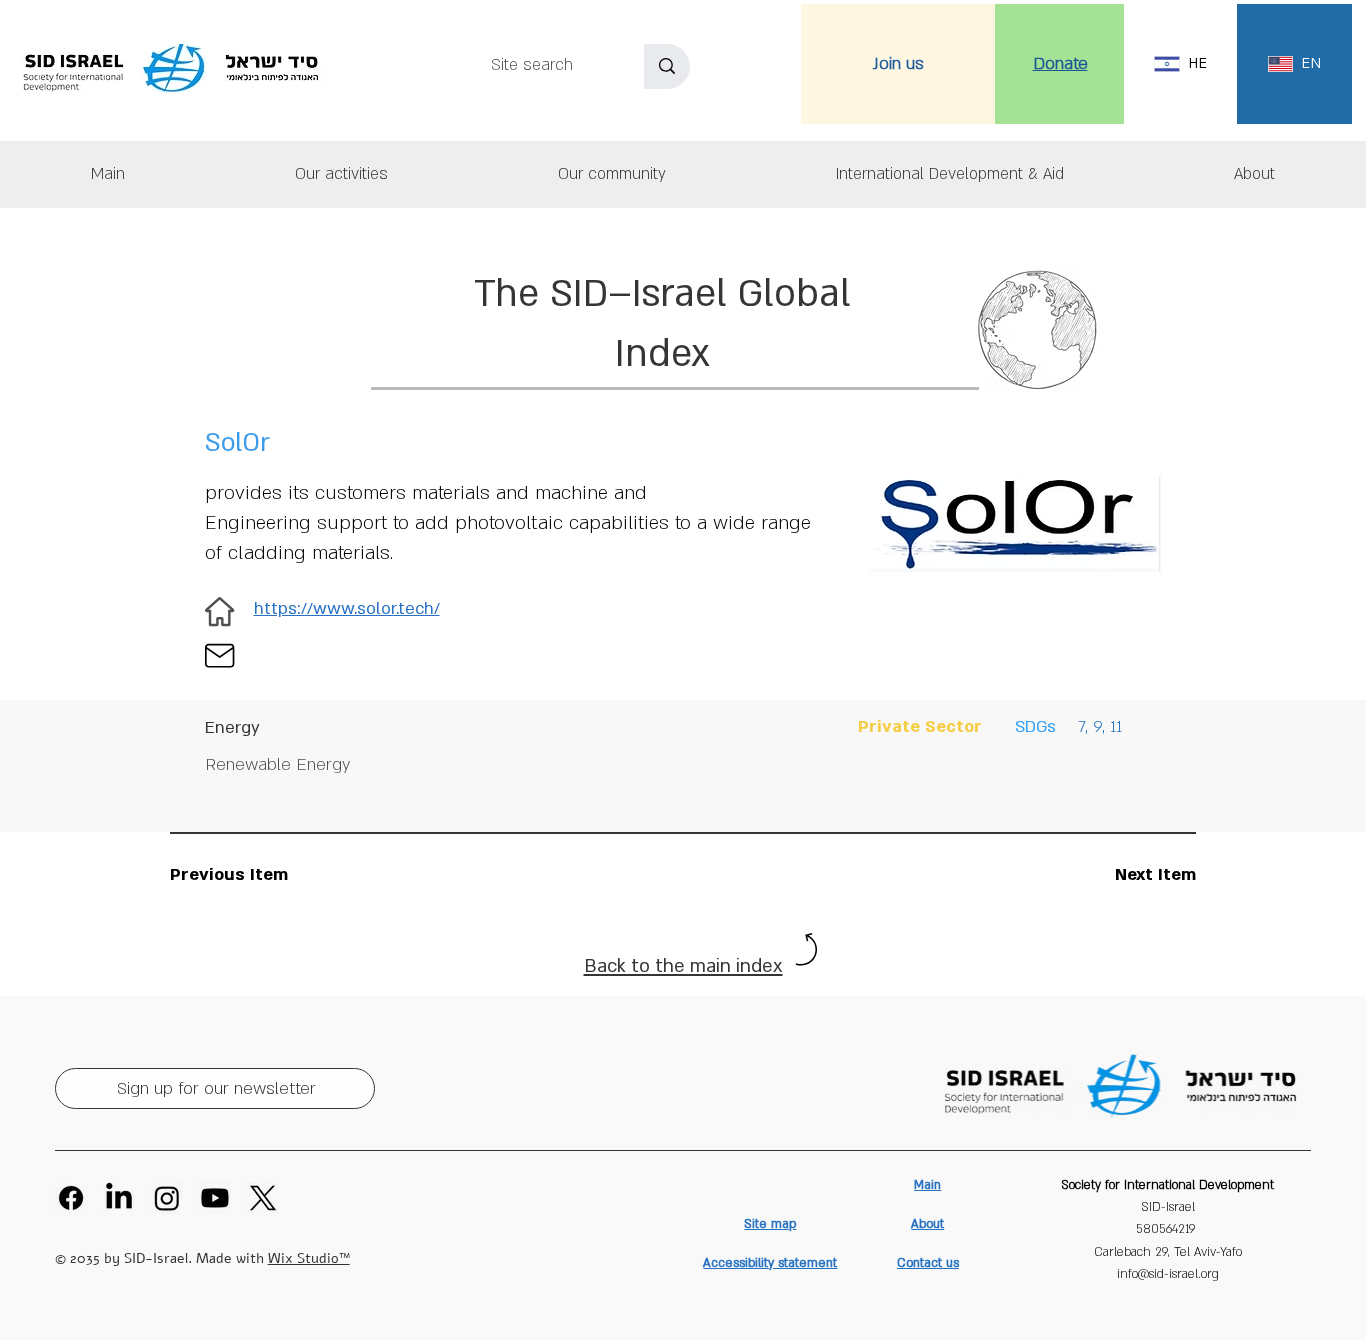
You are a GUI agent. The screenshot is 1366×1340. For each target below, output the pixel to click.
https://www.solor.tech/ (347, 608)
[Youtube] (215, 1198)
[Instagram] (167, 1198)
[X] (263, 1198)
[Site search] (667, 66)
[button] (1254, 174)
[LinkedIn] (119, 1198)
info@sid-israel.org (1168, 1274)
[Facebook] (71, 1198)
